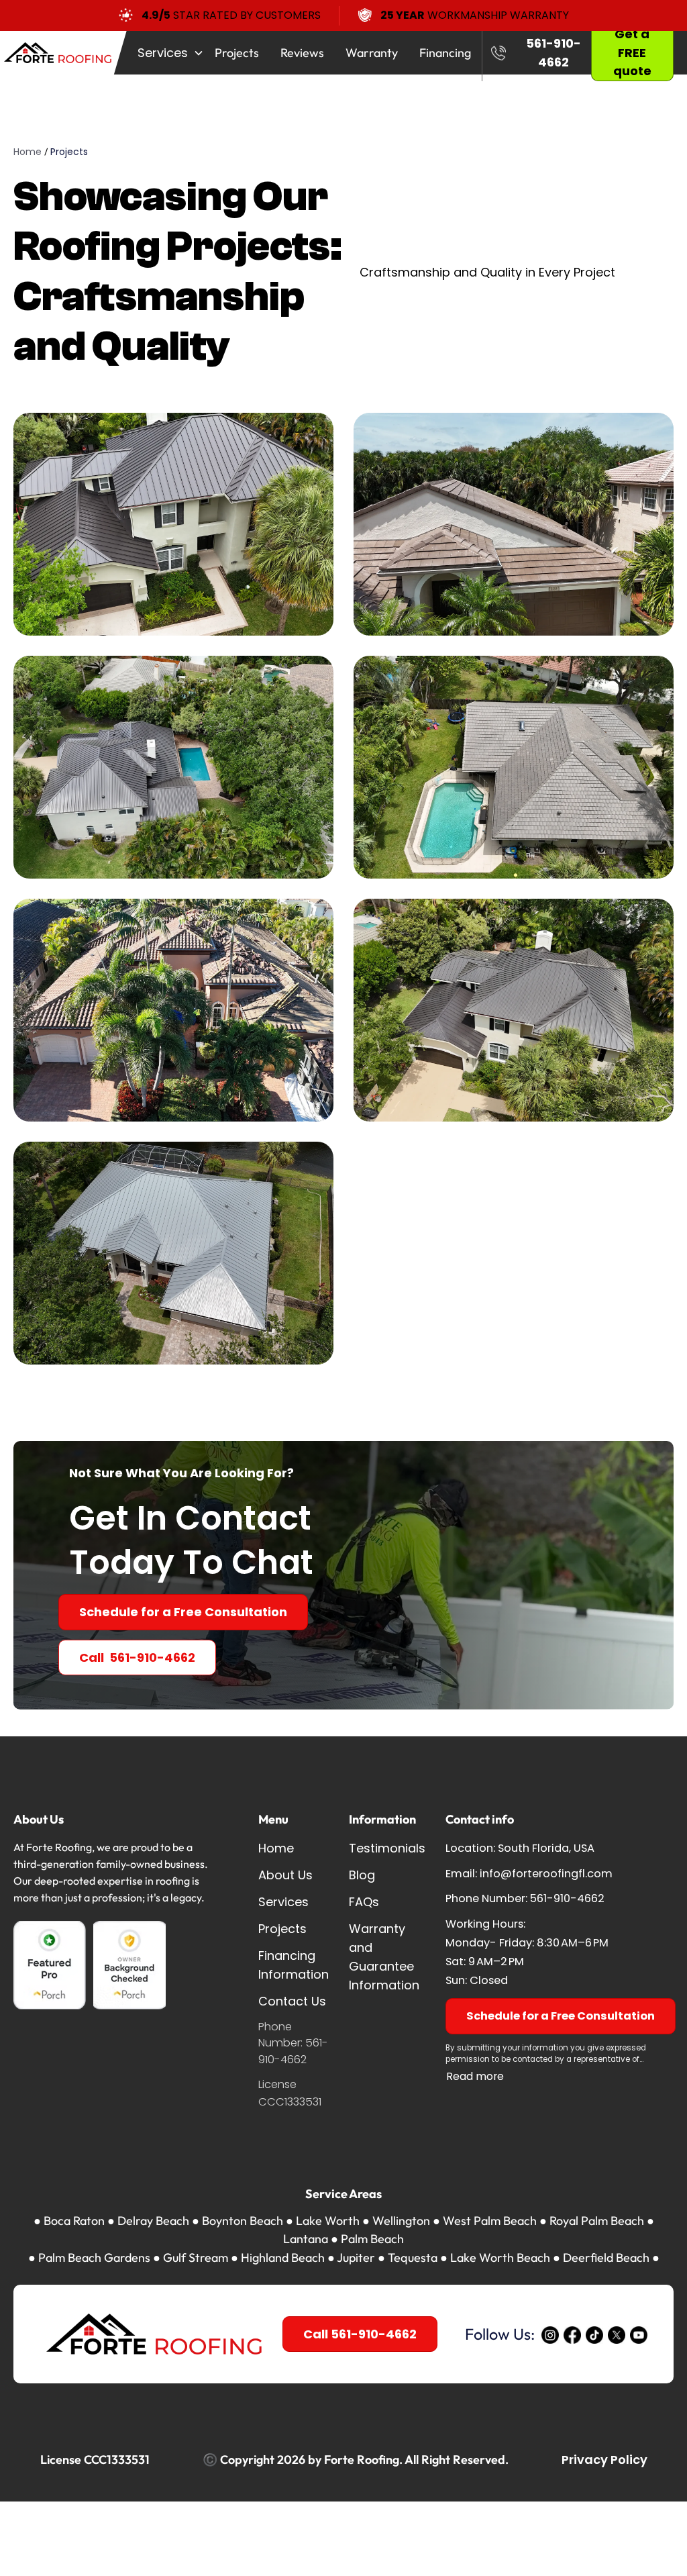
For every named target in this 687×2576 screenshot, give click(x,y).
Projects (69, 152)
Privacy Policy (604, 2460)
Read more (475, 2076)
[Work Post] (173, 524)
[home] (63, 53)
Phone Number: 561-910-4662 (293, 2043)
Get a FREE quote (632, 53)
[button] (165, 53)
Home (28, 152)
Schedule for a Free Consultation (183, 1612)
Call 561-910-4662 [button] (360, 2334)
